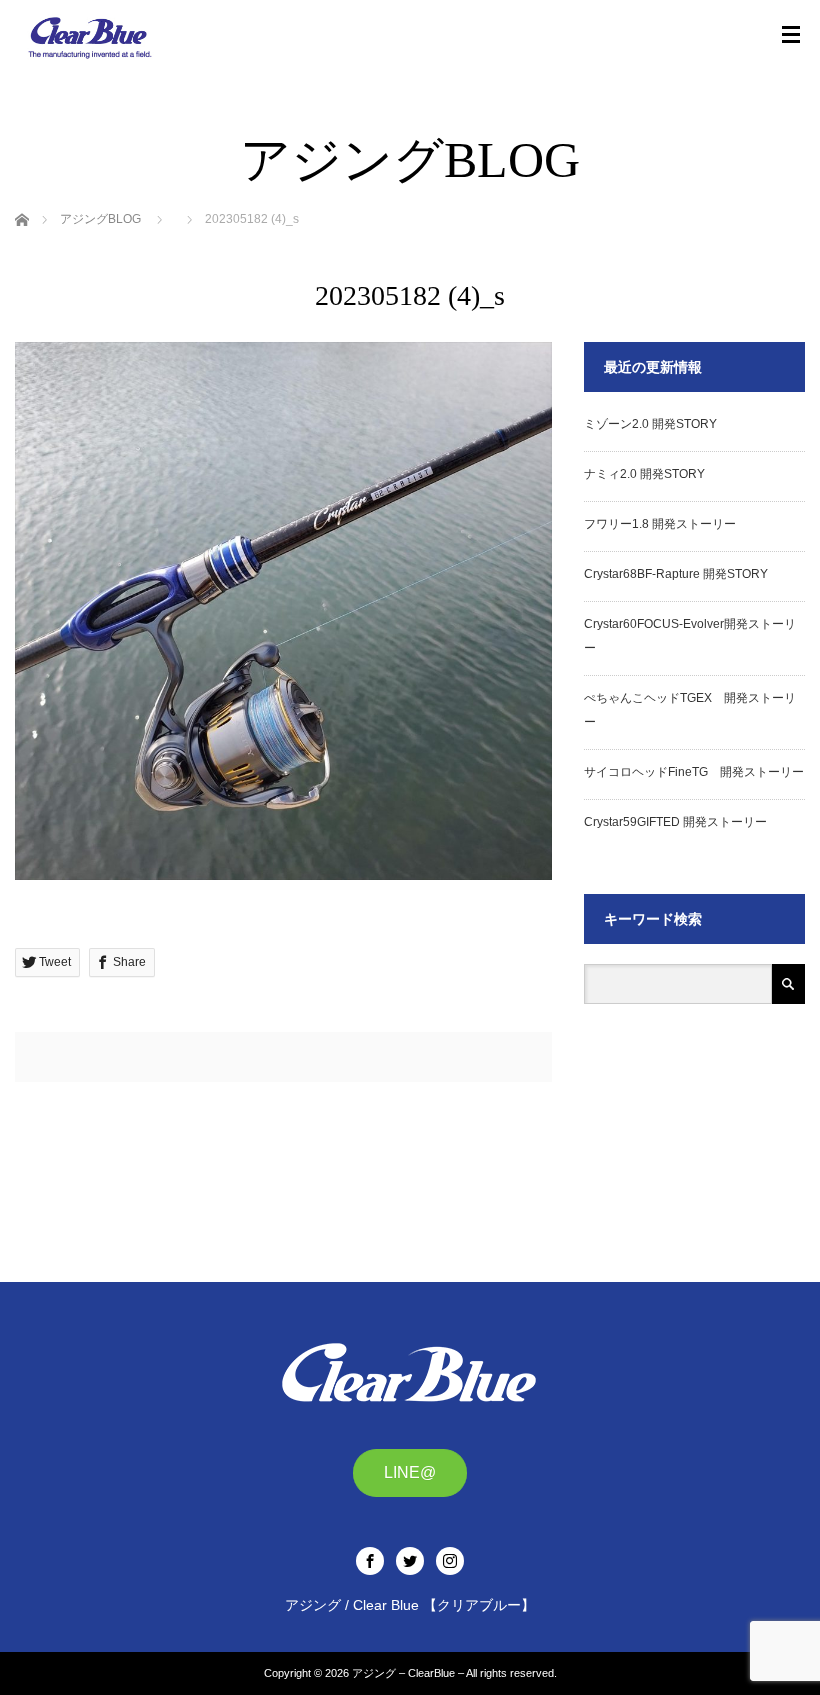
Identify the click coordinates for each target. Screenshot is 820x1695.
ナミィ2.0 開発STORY (644, 474)
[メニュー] (791, 35)
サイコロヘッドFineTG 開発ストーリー (694, 772)
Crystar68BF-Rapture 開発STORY (676, 574)
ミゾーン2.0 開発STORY (650, 424)
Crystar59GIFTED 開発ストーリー (675, 822)
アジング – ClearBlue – (408, 1673)
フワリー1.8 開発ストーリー (660, 524)
